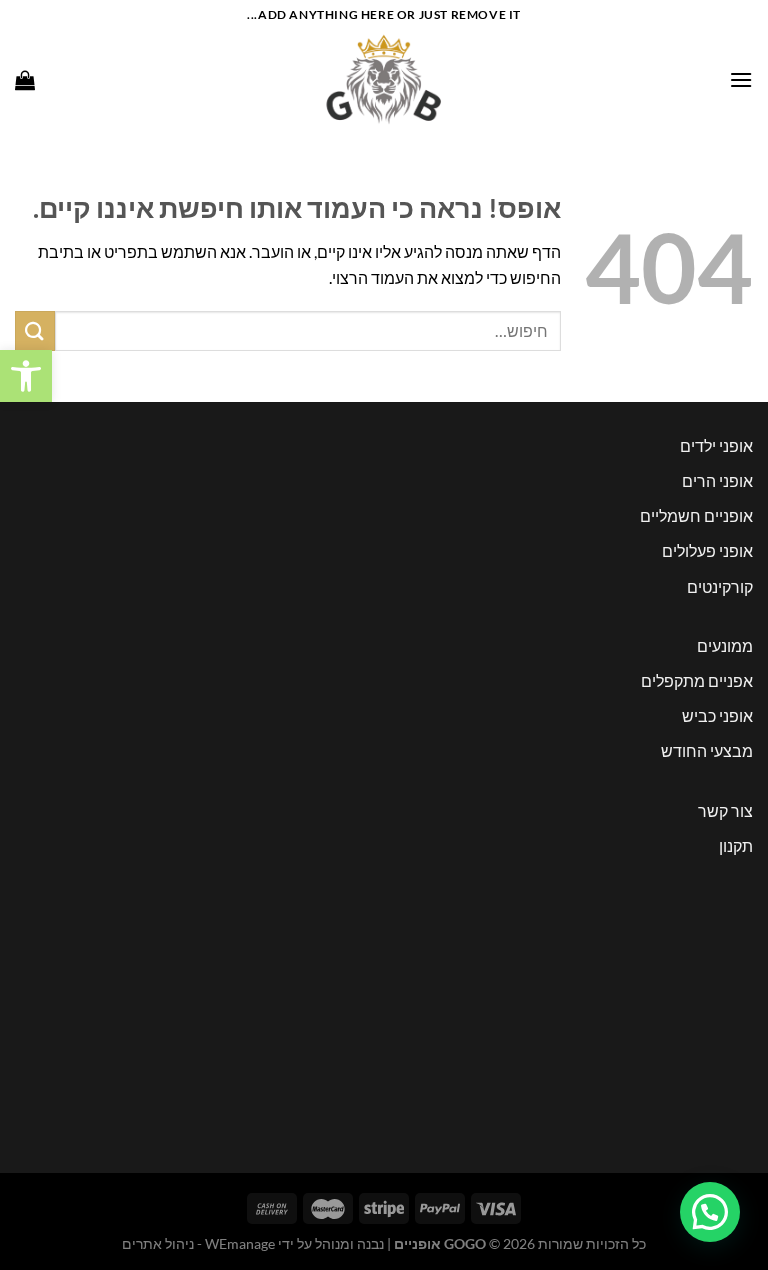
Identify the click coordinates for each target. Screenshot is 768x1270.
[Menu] (741, 79)
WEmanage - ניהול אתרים (198, 1243)
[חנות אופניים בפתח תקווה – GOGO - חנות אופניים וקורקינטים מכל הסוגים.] (384, 80)
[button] (26, 376)
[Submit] (35, 330)
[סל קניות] (25, 80)
